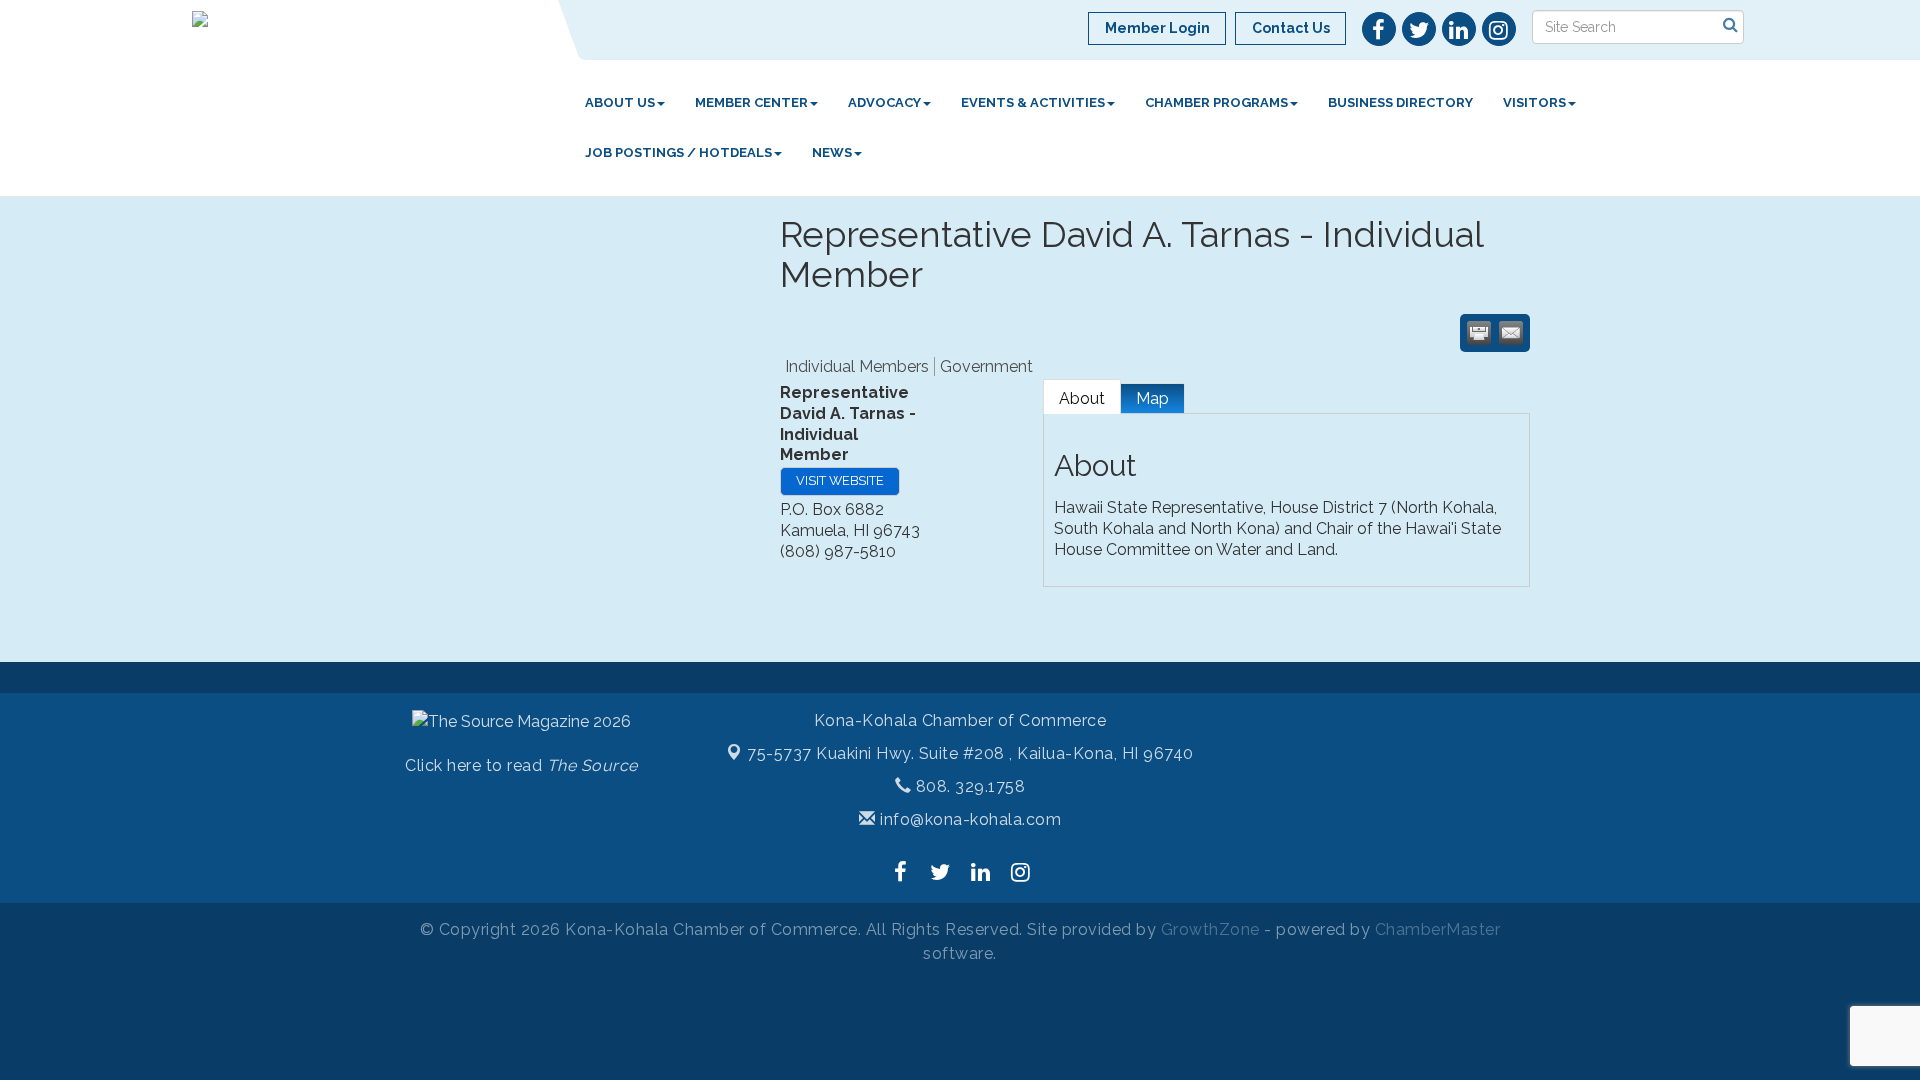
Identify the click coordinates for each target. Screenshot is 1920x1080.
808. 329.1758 (968, 786)
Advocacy (884, 102)
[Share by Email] (1511, 333)
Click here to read (521, 765)
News (832, 152)
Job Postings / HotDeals (678, 152)
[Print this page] (1479, 333)
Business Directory (1400, 102)
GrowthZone (1210, 929)
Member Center (751, 102)
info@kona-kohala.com (968, 819)
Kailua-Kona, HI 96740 (970, 753)
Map (1152, 398)
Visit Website (840, 480)
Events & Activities (1033, 102)
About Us (620, 102)
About (1082, 398)
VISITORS (1534, 102)
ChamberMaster (1438, 929)
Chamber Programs (1216, 102)
